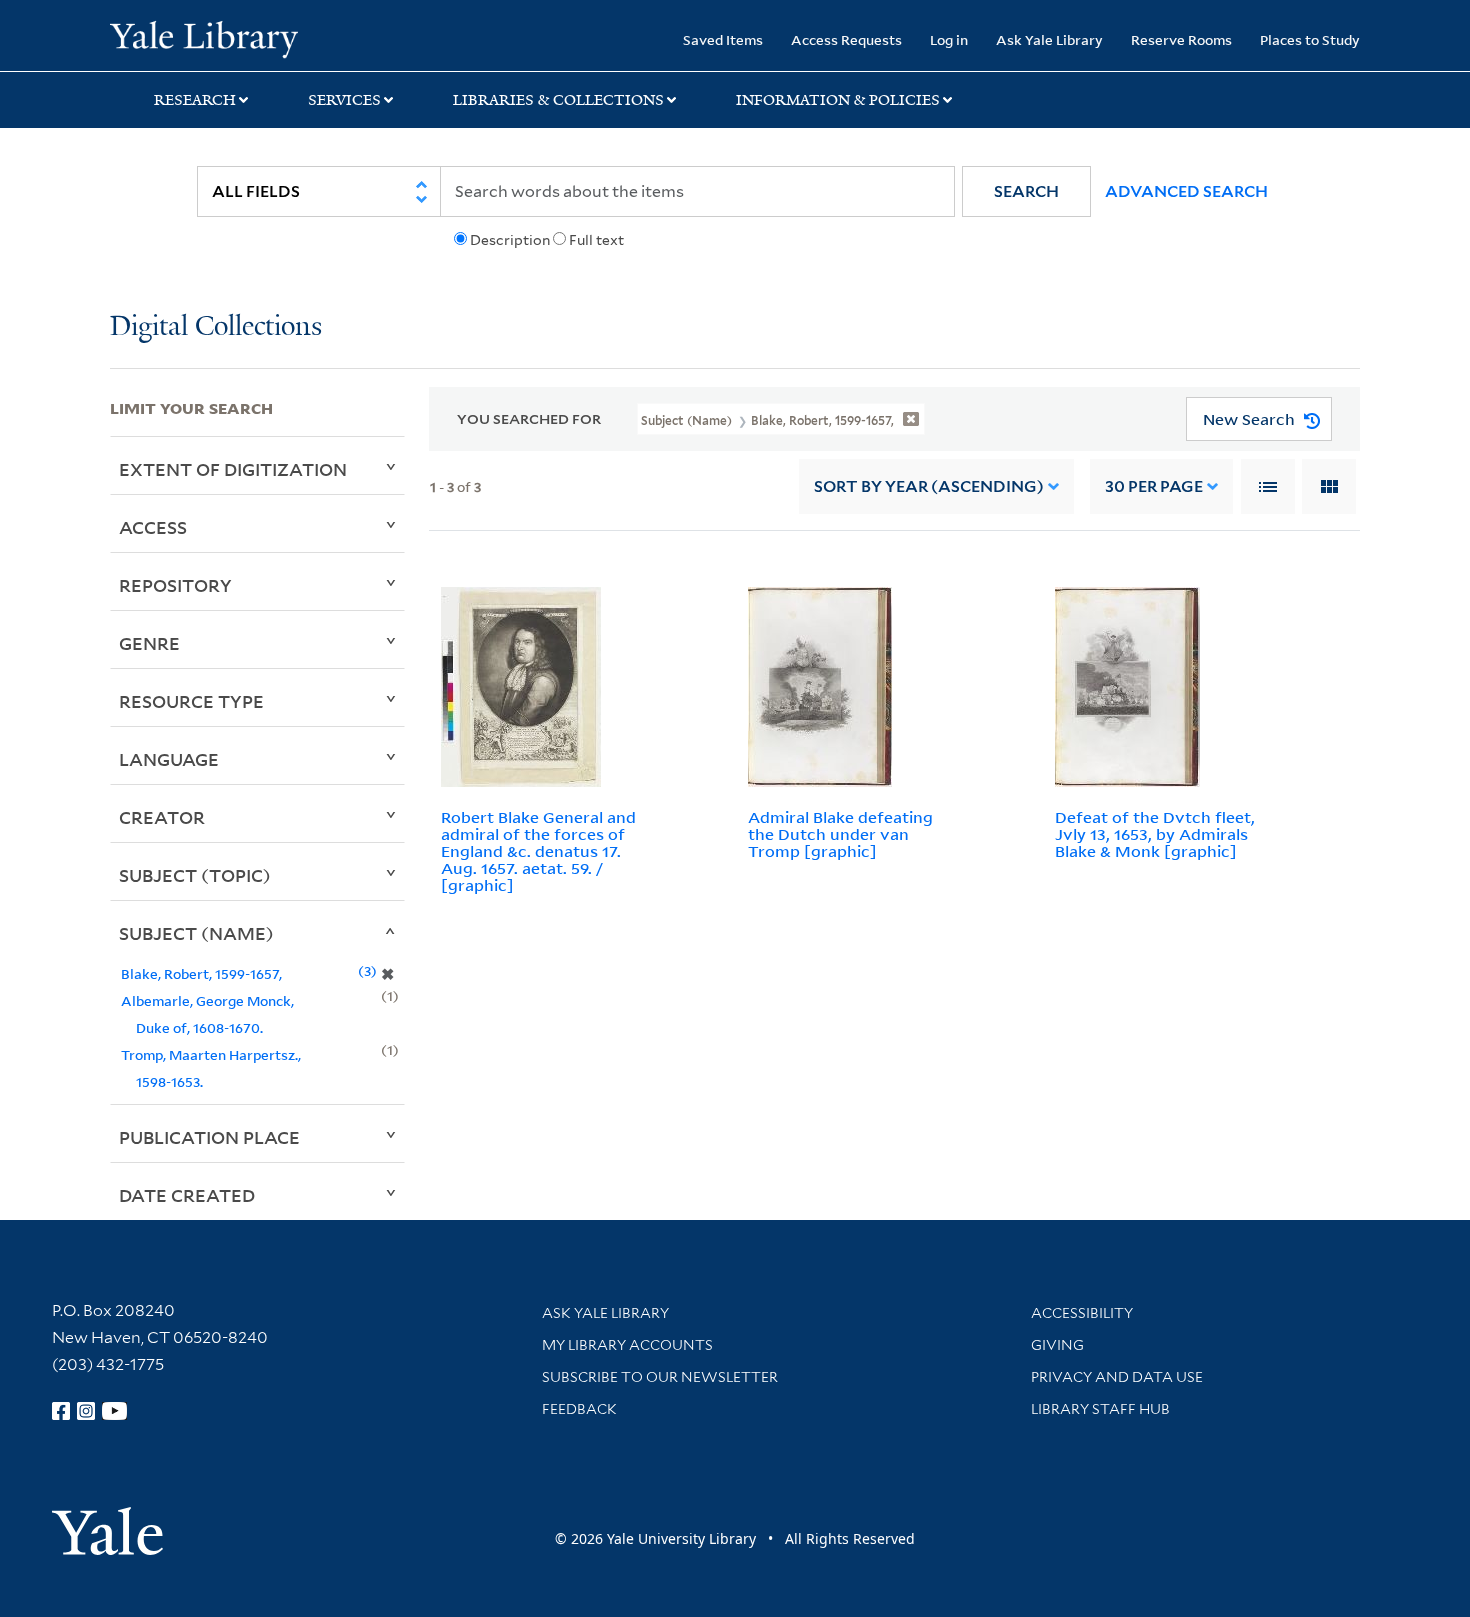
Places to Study (1310, 39)
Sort (929, 486)
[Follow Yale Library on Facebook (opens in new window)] (61, 1411)
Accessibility (1082, 1313)
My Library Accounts (627, 1345)
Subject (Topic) (195, 875)
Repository (175, 585)
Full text (596, 240)
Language (169, 759)
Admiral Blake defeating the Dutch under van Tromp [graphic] (840, 834)
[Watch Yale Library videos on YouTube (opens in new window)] (115, 1411)
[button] (1026, 191)
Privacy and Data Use (1117, 1377)
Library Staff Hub (1100, 1409)
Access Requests (846, 39)
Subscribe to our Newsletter (660, 1377)
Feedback (579, 1409)
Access (153, 527)
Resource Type (191, 701)
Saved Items (723, 39)
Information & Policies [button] (838, 100)
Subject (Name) (196, 933)
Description (510, 240)
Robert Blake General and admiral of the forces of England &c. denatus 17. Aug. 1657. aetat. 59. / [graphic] (538, 850)
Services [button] (344, 100)
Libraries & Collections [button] (558, 100)
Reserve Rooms (1181, 39)
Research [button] (195, 100)
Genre (149, 643)
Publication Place (209, 1137)
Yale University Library (203, 38)
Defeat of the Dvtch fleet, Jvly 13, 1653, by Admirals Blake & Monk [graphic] (1155, 834)
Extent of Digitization (233, 469)
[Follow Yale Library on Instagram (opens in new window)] (86, 1411)
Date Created (187, 1195)
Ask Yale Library (1049, 39)
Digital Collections (216, 327)
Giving (1057, 1345)
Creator (162, 817)
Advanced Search (1186, 191)
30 (1154, 486)
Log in (949, 39)
